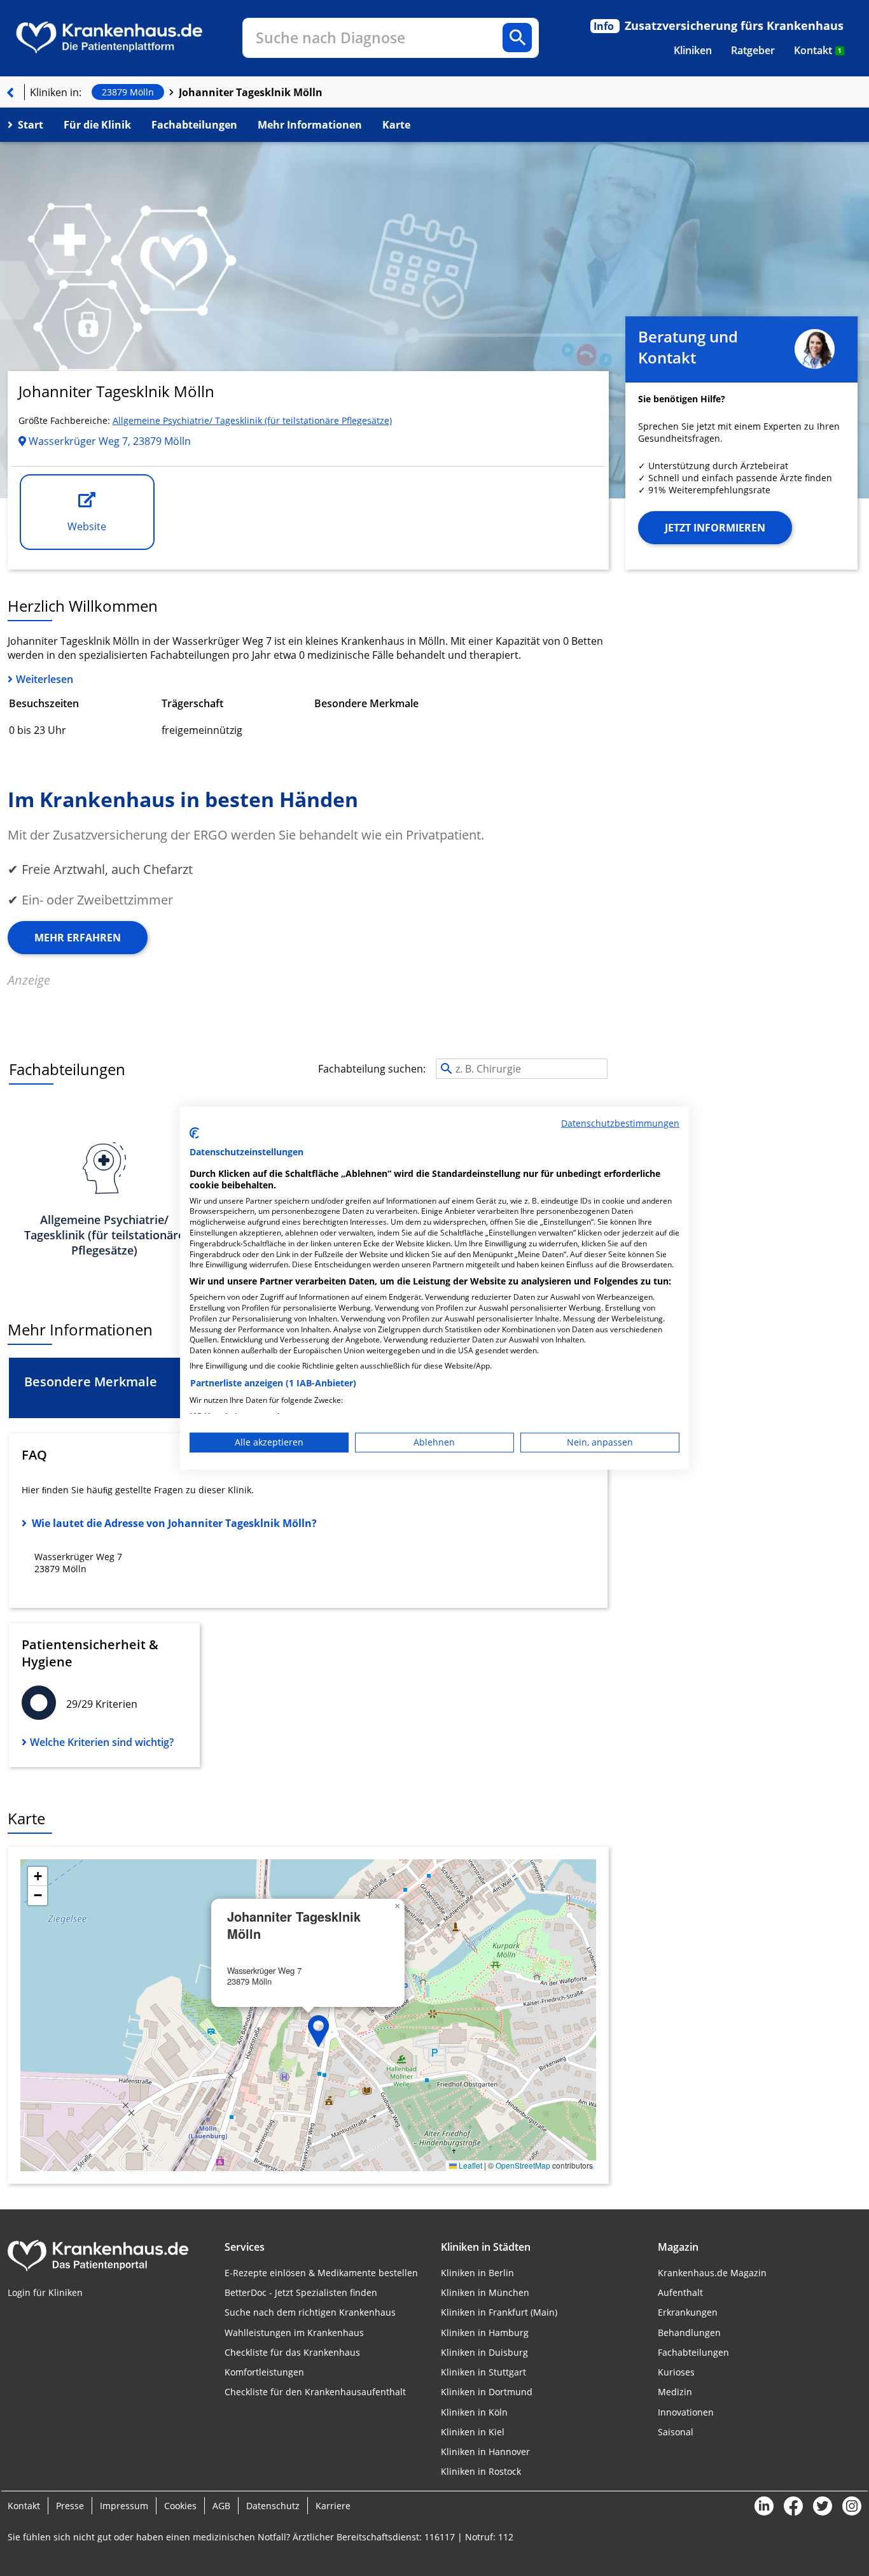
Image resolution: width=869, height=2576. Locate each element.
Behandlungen (689, 2333)
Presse (70, 2506)
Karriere (333, 2506)
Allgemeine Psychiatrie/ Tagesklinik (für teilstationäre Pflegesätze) (252, 420)
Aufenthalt (680, 2292)
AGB (221, 2506)
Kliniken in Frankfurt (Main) (499, 2312)
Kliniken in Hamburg (485, 2333)
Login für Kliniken (45, 2292)
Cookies (180, 2506)
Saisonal (676, 2432)
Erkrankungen (688, 2312)
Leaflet (469, 2165)
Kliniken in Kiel (473, 2432)
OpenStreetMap (523, 2165)
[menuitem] (693, 50)
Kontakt (818, 50)
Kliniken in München (485, 2292)
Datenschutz (273, 2506)
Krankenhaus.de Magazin (712, 2273)
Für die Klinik (97, 125)
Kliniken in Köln (474, 2412)
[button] (319, 2031)
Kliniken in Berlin (477, 2273)
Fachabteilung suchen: (372, 1069)
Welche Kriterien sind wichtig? (102, 1742)
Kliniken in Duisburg (484, 2352)
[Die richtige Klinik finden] (10, 92)
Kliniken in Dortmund (487, 2392)
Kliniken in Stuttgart (483, 2372)
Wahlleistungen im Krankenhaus (294, 2333)
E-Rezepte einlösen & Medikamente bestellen (321, 2273)
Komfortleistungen (264, 2372)
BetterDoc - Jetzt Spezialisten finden (301, 2292)
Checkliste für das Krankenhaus (292, 2352)
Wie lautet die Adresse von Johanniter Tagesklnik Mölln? (174, 1523)
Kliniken (693, 50)
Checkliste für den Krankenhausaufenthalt (315, 2392)
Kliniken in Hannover (485, 2452)
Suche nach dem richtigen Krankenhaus (310, 2312)
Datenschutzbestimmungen (620, 1123)
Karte (396, 125)
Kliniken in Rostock (481, 2471)
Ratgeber (753, 50)
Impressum (124, 2506)
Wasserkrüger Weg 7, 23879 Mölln (108, 441)
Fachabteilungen (194, 125)
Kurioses (676, 2372)
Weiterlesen (45, 679)
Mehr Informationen (310, 125)
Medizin (675, 2392)
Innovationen (686, 2412)
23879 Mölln (128, 92)
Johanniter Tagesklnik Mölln (251, 92)
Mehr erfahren (78, 938)
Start (31, 125)
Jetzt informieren (715, 528)
